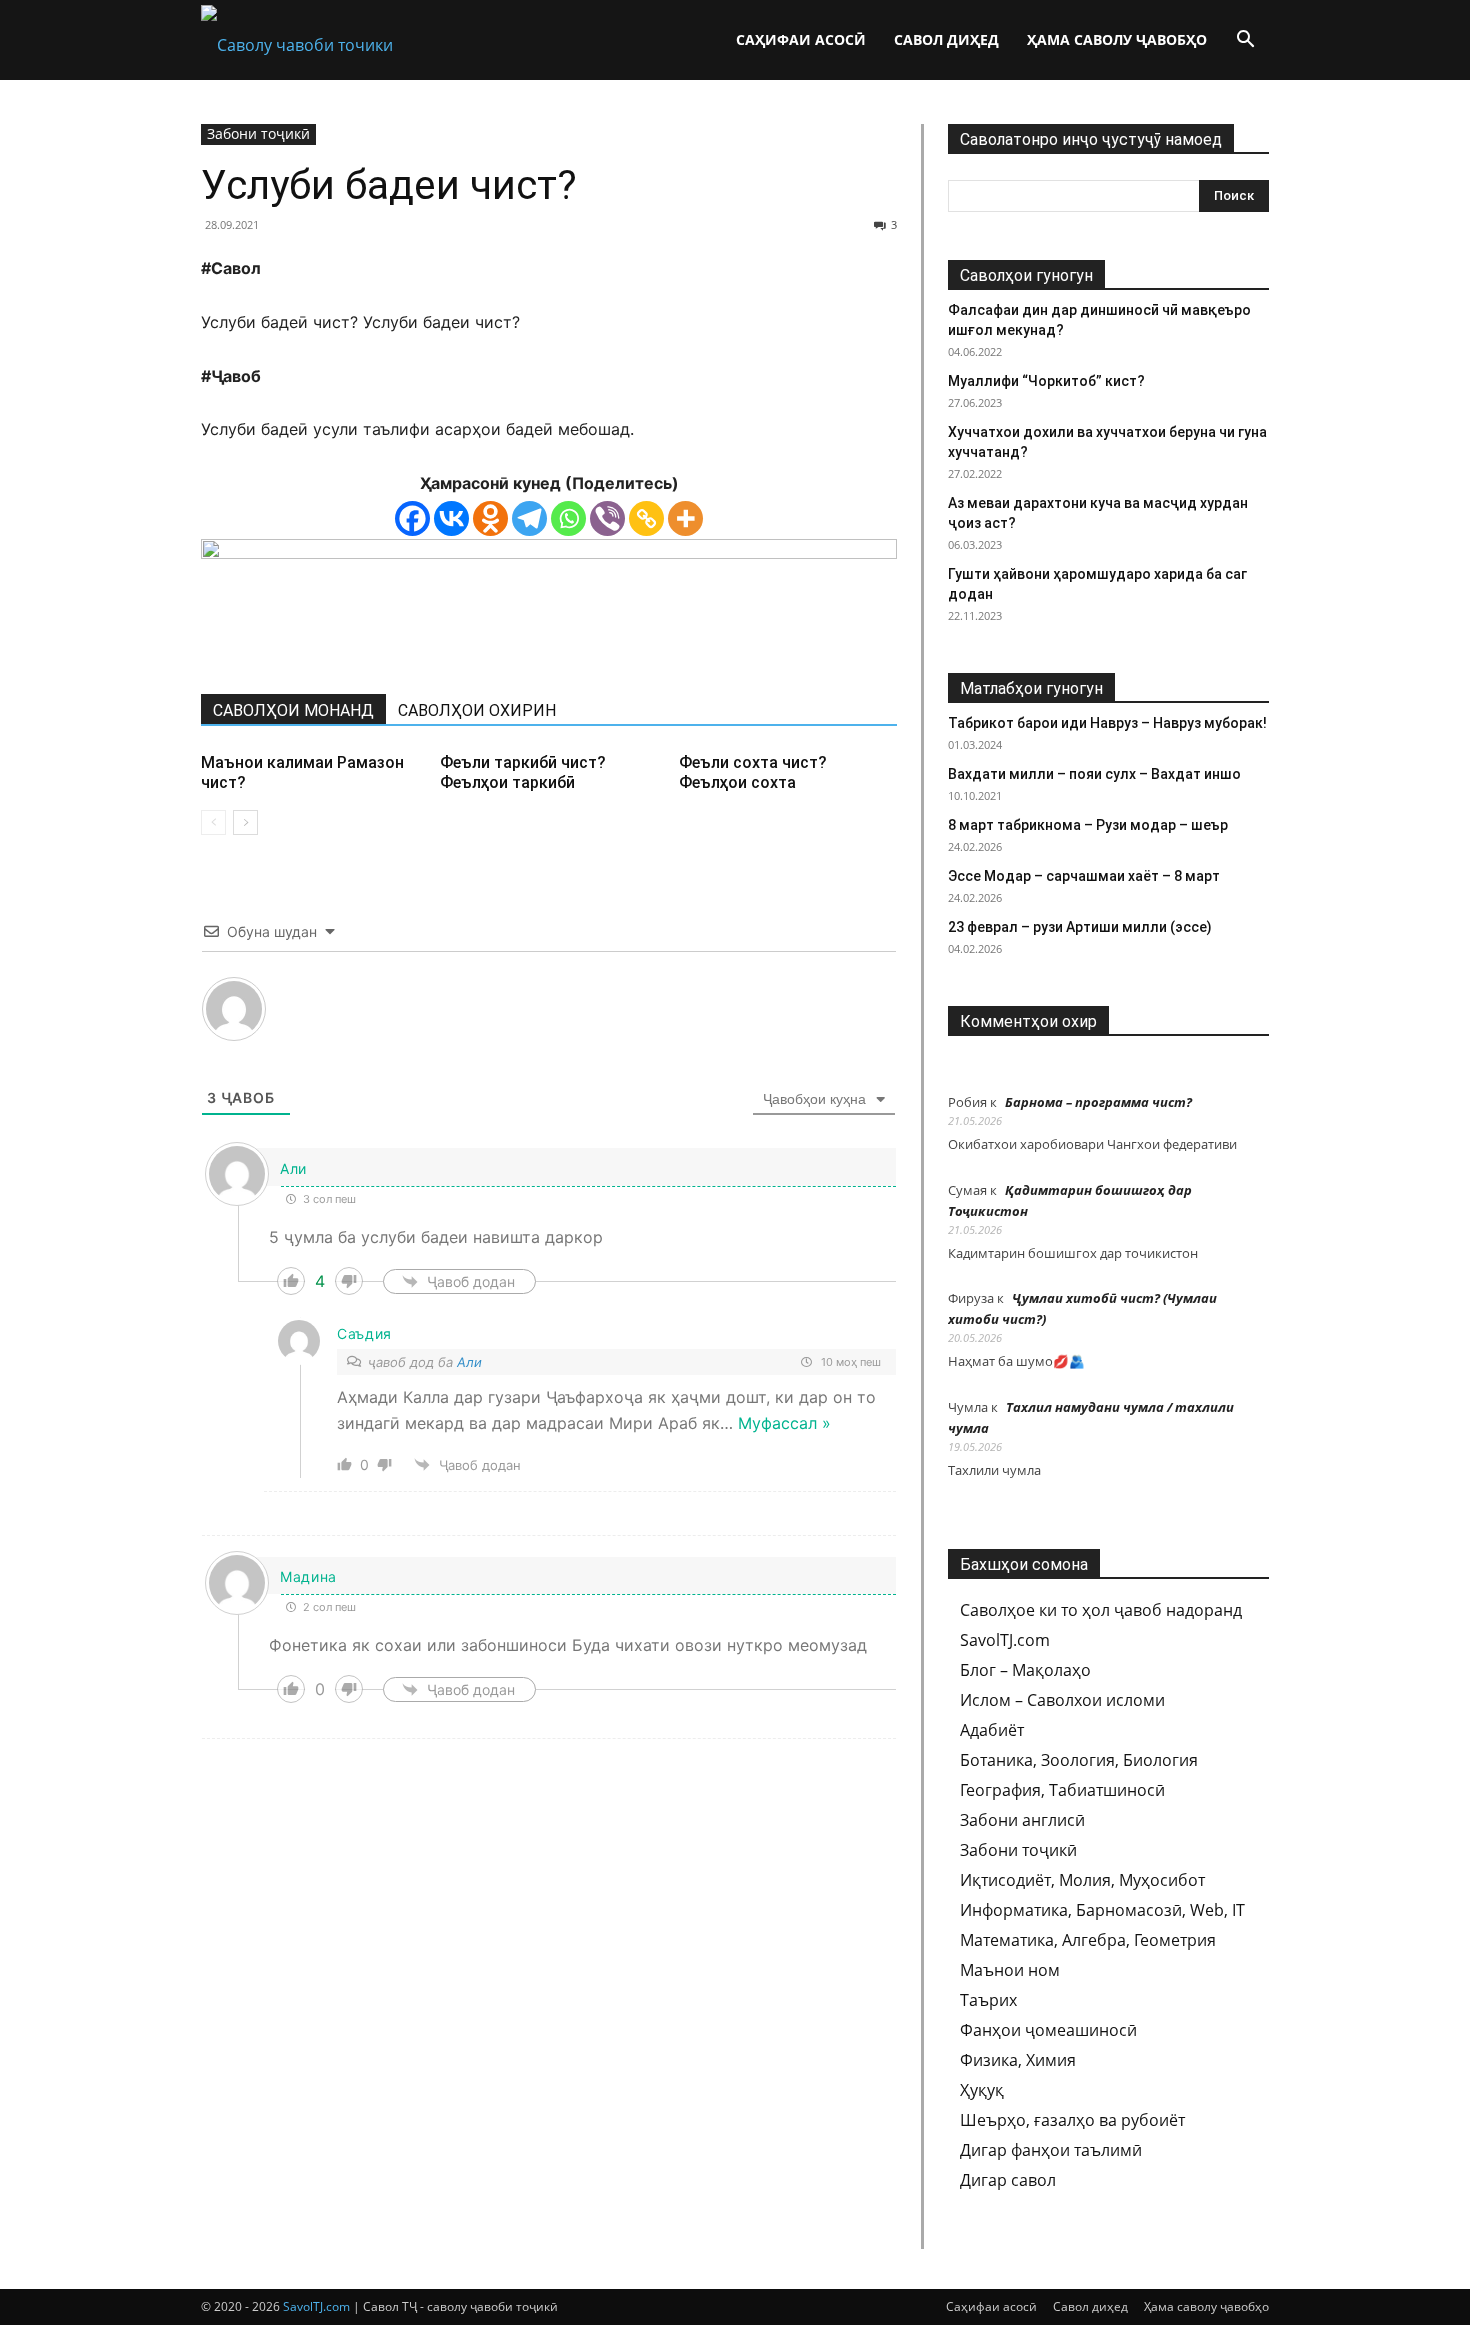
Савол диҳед (946, 39)
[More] (685, 518)
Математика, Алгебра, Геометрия (1088, 1940)
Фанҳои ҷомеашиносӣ (1048, 2030)
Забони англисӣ (1022, 1820)
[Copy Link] (646, 518)
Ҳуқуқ (982, 2090)
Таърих (988, 2000)
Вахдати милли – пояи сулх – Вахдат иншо (1094, 774)
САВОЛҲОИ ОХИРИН (477, 710)
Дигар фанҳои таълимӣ (1051, 2150)
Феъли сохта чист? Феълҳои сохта (753, 772)
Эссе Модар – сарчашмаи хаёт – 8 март (1084, 876)
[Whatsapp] (568, 518)
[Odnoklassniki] (490, 518)
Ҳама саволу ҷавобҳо (1117, 39)
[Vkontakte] (451, 518)
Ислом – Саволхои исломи (1062, 1700)
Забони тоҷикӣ (258, 133)
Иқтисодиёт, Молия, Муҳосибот (1082, 1880)
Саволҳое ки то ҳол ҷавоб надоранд (1101, 1610)
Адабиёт (992, 1730)
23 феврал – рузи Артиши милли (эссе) (1080, 927)
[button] (1245, 41)
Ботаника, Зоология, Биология (1079, 1760)
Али (469, 1362)
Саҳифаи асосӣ (801, 39)
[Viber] (607, 518)
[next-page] (245, 822)
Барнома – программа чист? (1098, 1102)
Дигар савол (1008, 2180)
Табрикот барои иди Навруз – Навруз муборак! (1107, 723)
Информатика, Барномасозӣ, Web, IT (1102, 1910)
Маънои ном (1010, 1970)
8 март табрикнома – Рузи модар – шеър (1088, 825)
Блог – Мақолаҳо (1025, 1670)
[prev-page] (213, 822)
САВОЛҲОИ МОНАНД (293, 710)
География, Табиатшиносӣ (1062, 1790)
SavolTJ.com (1005, 1640)
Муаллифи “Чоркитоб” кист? (1046, 381)
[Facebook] (412, 518)
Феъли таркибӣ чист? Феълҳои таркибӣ (523, 772)
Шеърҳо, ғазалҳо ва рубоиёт (1072, 2120)
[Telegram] (529, 518)
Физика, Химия (1018, 2060)
